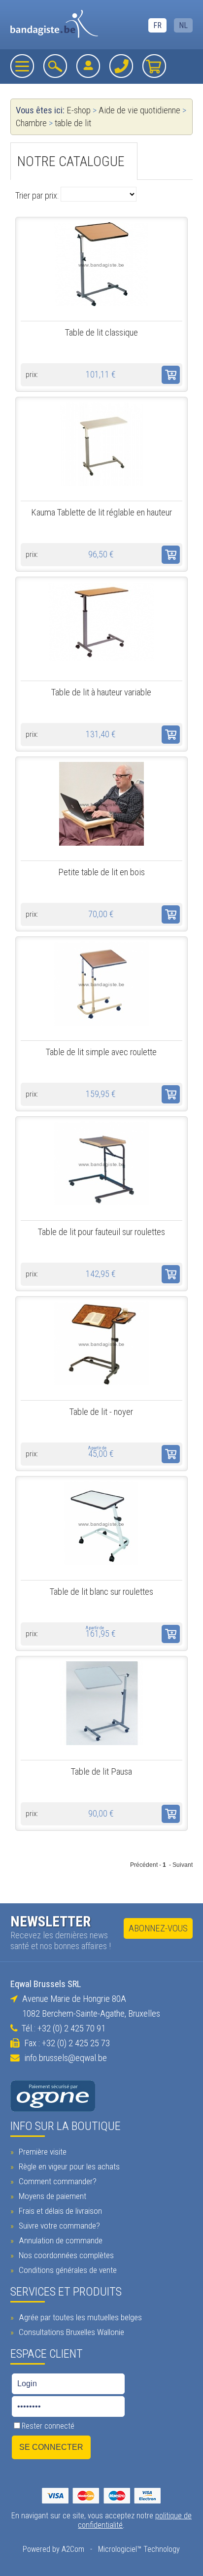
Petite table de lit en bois (101, 872)
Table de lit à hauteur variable (101, 692)
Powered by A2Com (53, 2549)
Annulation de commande (60, 2240)
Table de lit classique (101, 333)
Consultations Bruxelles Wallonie (70, 2332)
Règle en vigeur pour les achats (68, 2166)
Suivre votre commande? (58, 2226)
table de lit (73, 123)
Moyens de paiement (51, 2196)
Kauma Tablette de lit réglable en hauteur (101, 513)
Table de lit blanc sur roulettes (101, 1592)
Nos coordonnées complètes (65, 2255)
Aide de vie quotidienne (139, 110)
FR (157, 25)
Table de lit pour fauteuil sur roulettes (101, 1232)
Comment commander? (57, 2181)
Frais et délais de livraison (59, 2211)
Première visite (42, 2152)
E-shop (79, 110)
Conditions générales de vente (67, 2270)
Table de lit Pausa (101, 1772)
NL (183, 25)
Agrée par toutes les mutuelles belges (79, 2317)
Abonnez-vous (158, 1928)
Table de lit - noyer (101, 1412)
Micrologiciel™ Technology (139, 2549)
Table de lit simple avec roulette (101, 1052)
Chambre (31, 123)
